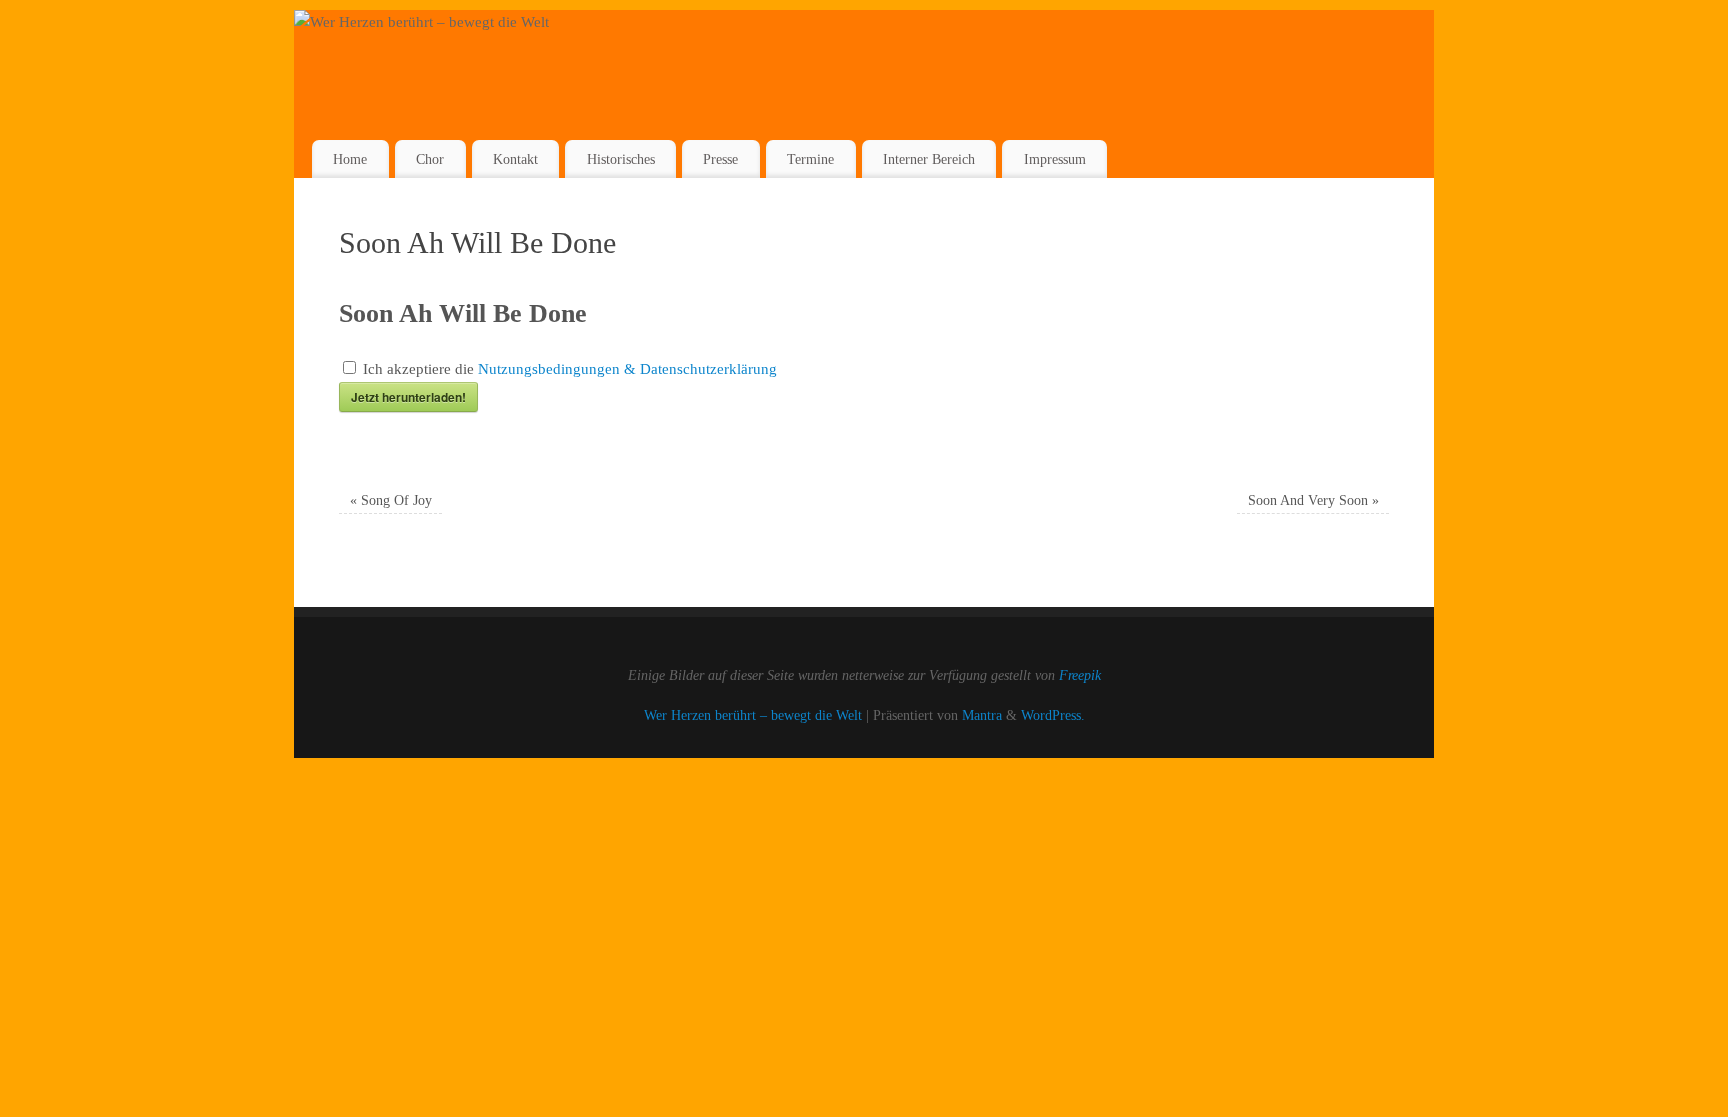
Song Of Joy (391, 500)
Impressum (1055, 159)
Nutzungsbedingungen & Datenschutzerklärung (627, 369)
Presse (720, 159)
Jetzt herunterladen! (408, 397)
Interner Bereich (929, 159)
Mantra (982, 715)
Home (350, 159)
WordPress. (1053, 715)
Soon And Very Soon (1313, 500)
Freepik (1080, 675)
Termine (810, 159)
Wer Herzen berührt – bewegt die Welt (753, 715)
